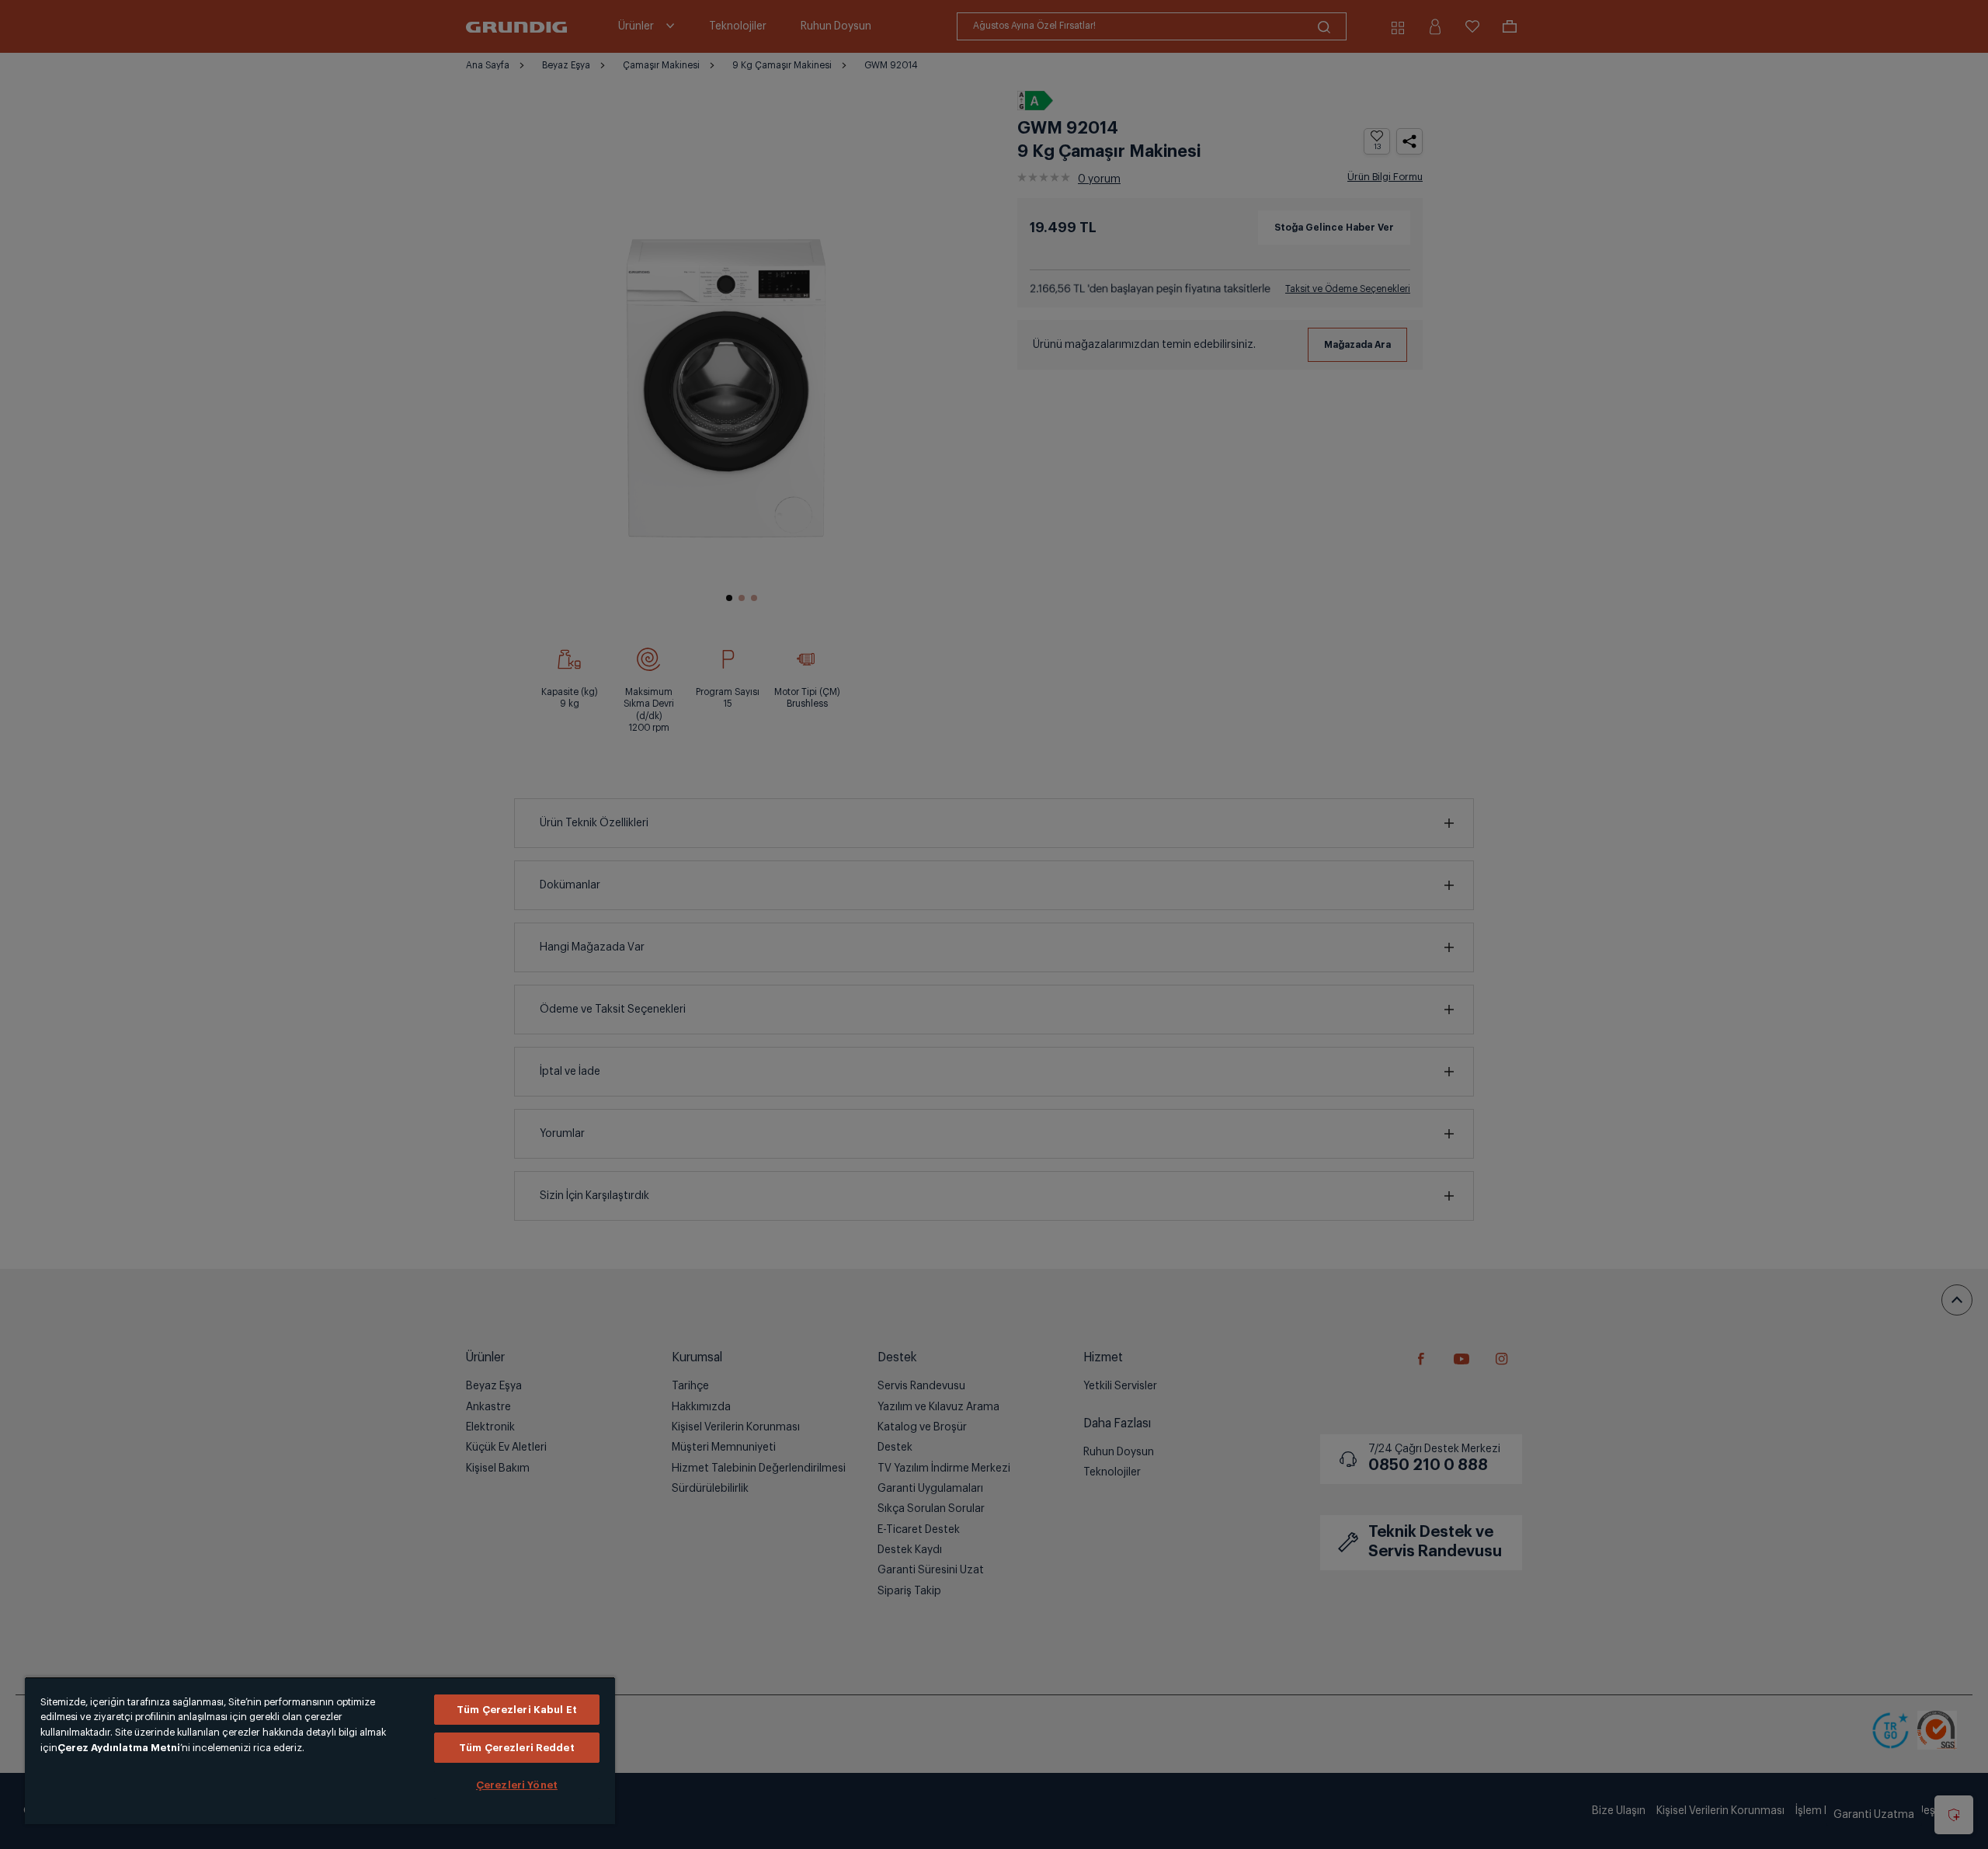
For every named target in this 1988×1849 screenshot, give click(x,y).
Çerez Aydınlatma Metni (119, 1748)
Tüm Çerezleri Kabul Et (517, 1710)
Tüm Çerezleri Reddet (517, 1748)
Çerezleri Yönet (517, 1785)
